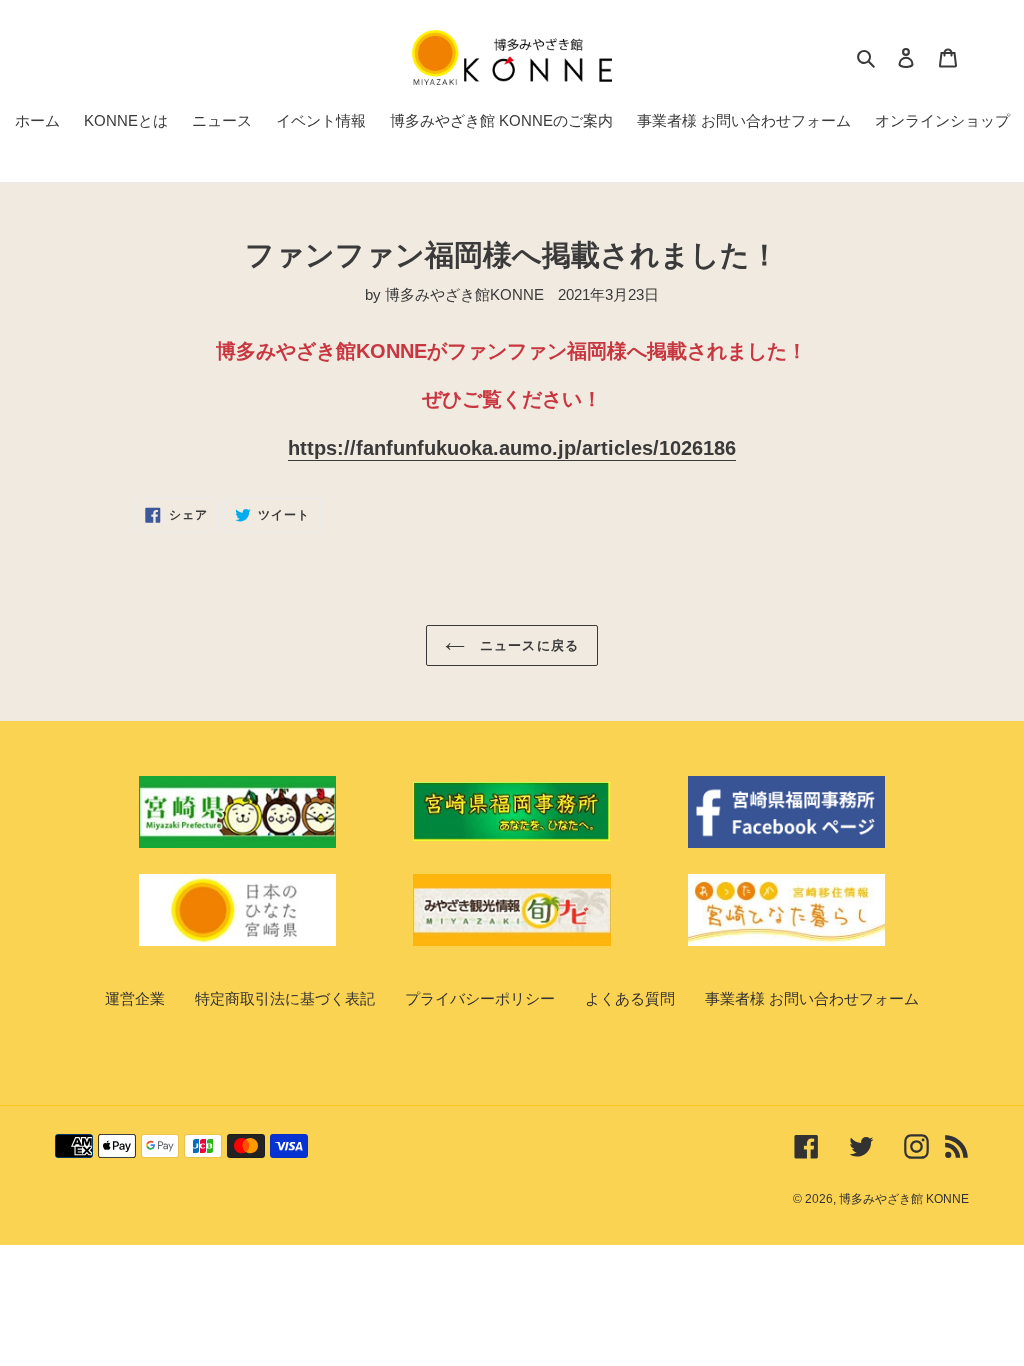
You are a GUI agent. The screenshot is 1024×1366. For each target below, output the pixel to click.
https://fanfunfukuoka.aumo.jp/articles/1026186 (512, 448)
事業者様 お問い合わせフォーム (812, 998)
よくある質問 (630, 998)
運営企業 (135, 998)
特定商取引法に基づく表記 (285, 998)
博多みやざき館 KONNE (904, 1199)
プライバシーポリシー (480, 998)
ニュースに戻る (526, 645)
